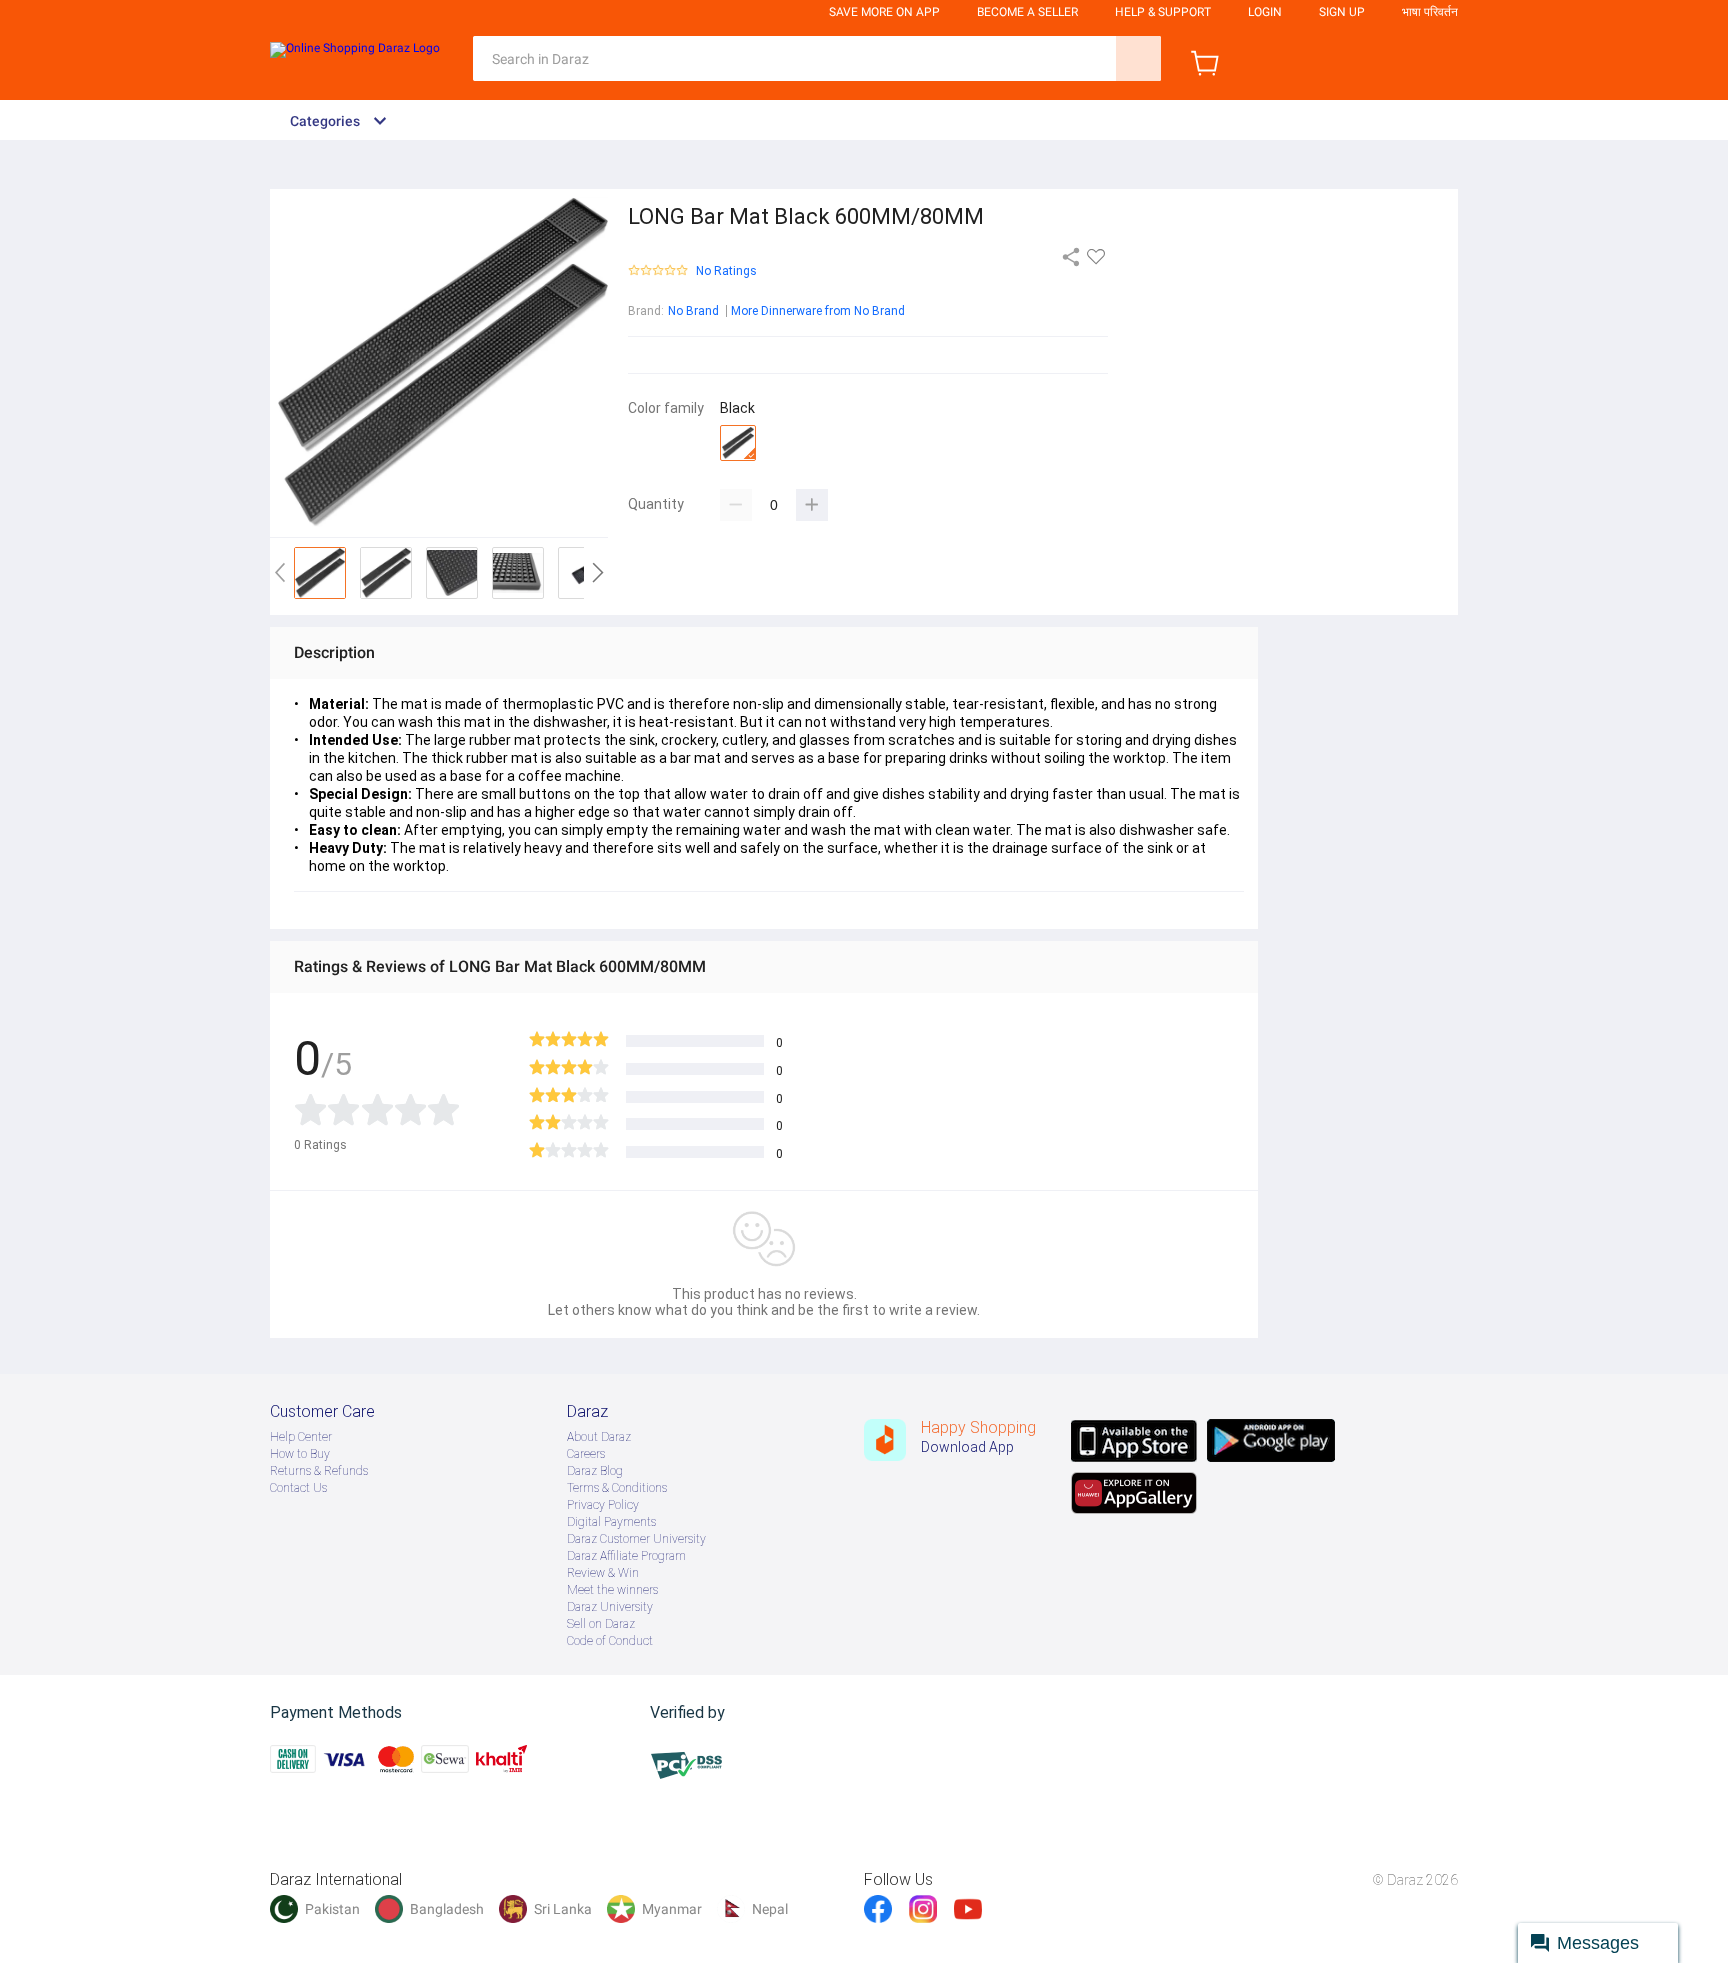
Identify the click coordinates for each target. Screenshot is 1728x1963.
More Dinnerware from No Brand (818, 311)
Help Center (301, 1437)
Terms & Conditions (617, 1488)
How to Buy (300, 1454)
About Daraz (599, 1437)
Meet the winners (612, 1590)
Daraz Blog (595, 1471)
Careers (586, 1454)
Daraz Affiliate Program (626, 1556)
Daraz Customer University (636, 1539)
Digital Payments (611, 1522)
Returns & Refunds (319, 1471)
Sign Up (1342, 12)
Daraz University (610, 1607)
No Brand (693, 311)
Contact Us (298, 1488)
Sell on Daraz (601, 1624)
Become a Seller (1027, 12)
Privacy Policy (603, 1505)
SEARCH (1138, 58)
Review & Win (603, 1573)
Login (1265, 12)
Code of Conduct (610, 1641)
